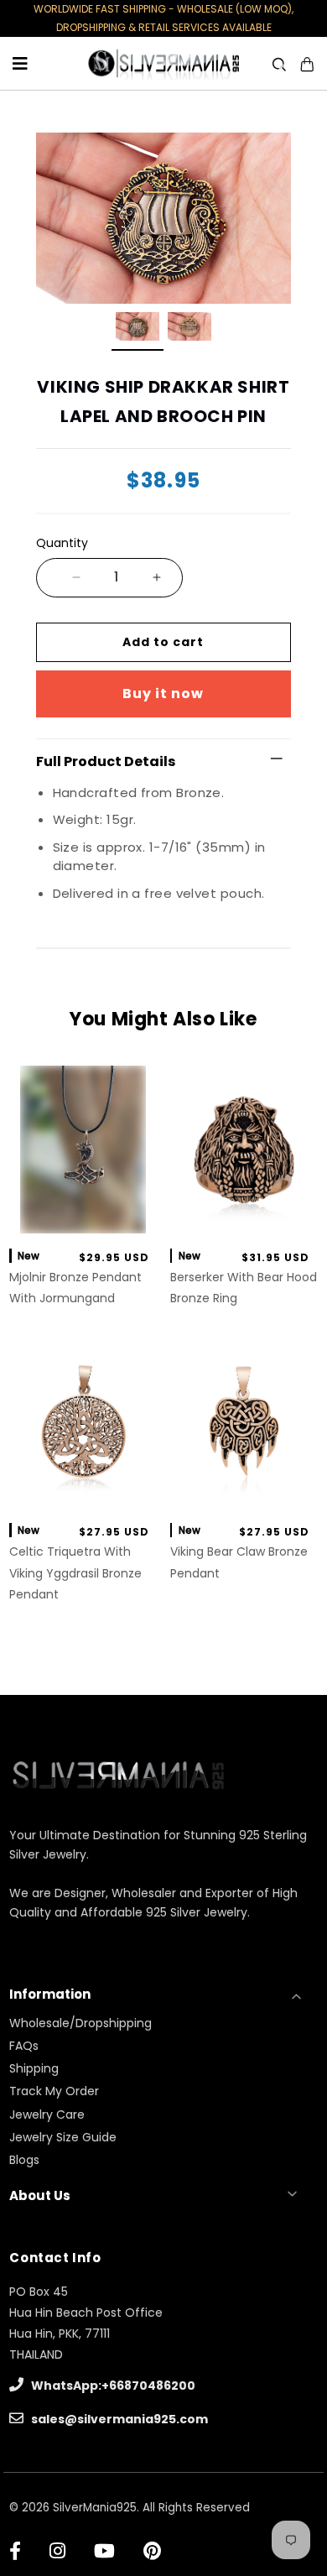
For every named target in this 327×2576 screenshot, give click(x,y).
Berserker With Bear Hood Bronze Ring (244, 1288)
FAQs (24, 2046)
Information (50, 1994)
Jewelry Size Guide (63, 2137)
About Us (40, 2195)
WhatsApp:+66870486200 (112, 2386)
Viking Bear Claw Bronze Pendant (239, 1562)
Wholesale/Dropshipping (80, 2023)
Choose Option (83, 1216)
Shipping (34, 2068)
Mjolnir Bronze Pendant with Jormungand (75, 1288)
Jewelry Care (47, 2115)
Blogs (24, 2160)
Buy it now (163, 694)
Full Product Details (106, 761)
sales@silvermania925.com (118, 2419)
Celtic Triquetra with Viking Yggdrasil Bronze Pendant (75, 1572)
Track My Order (54, 2091)
